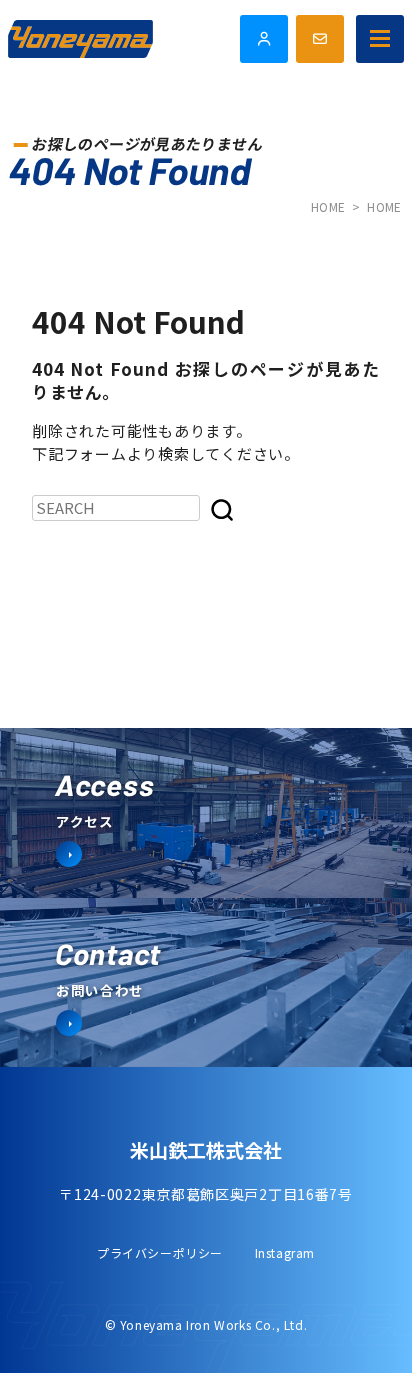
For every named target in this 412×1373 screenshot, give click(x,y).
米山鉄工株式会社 (206, 1149)
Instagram (285, 1252)
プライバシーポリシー (160, 1252)
